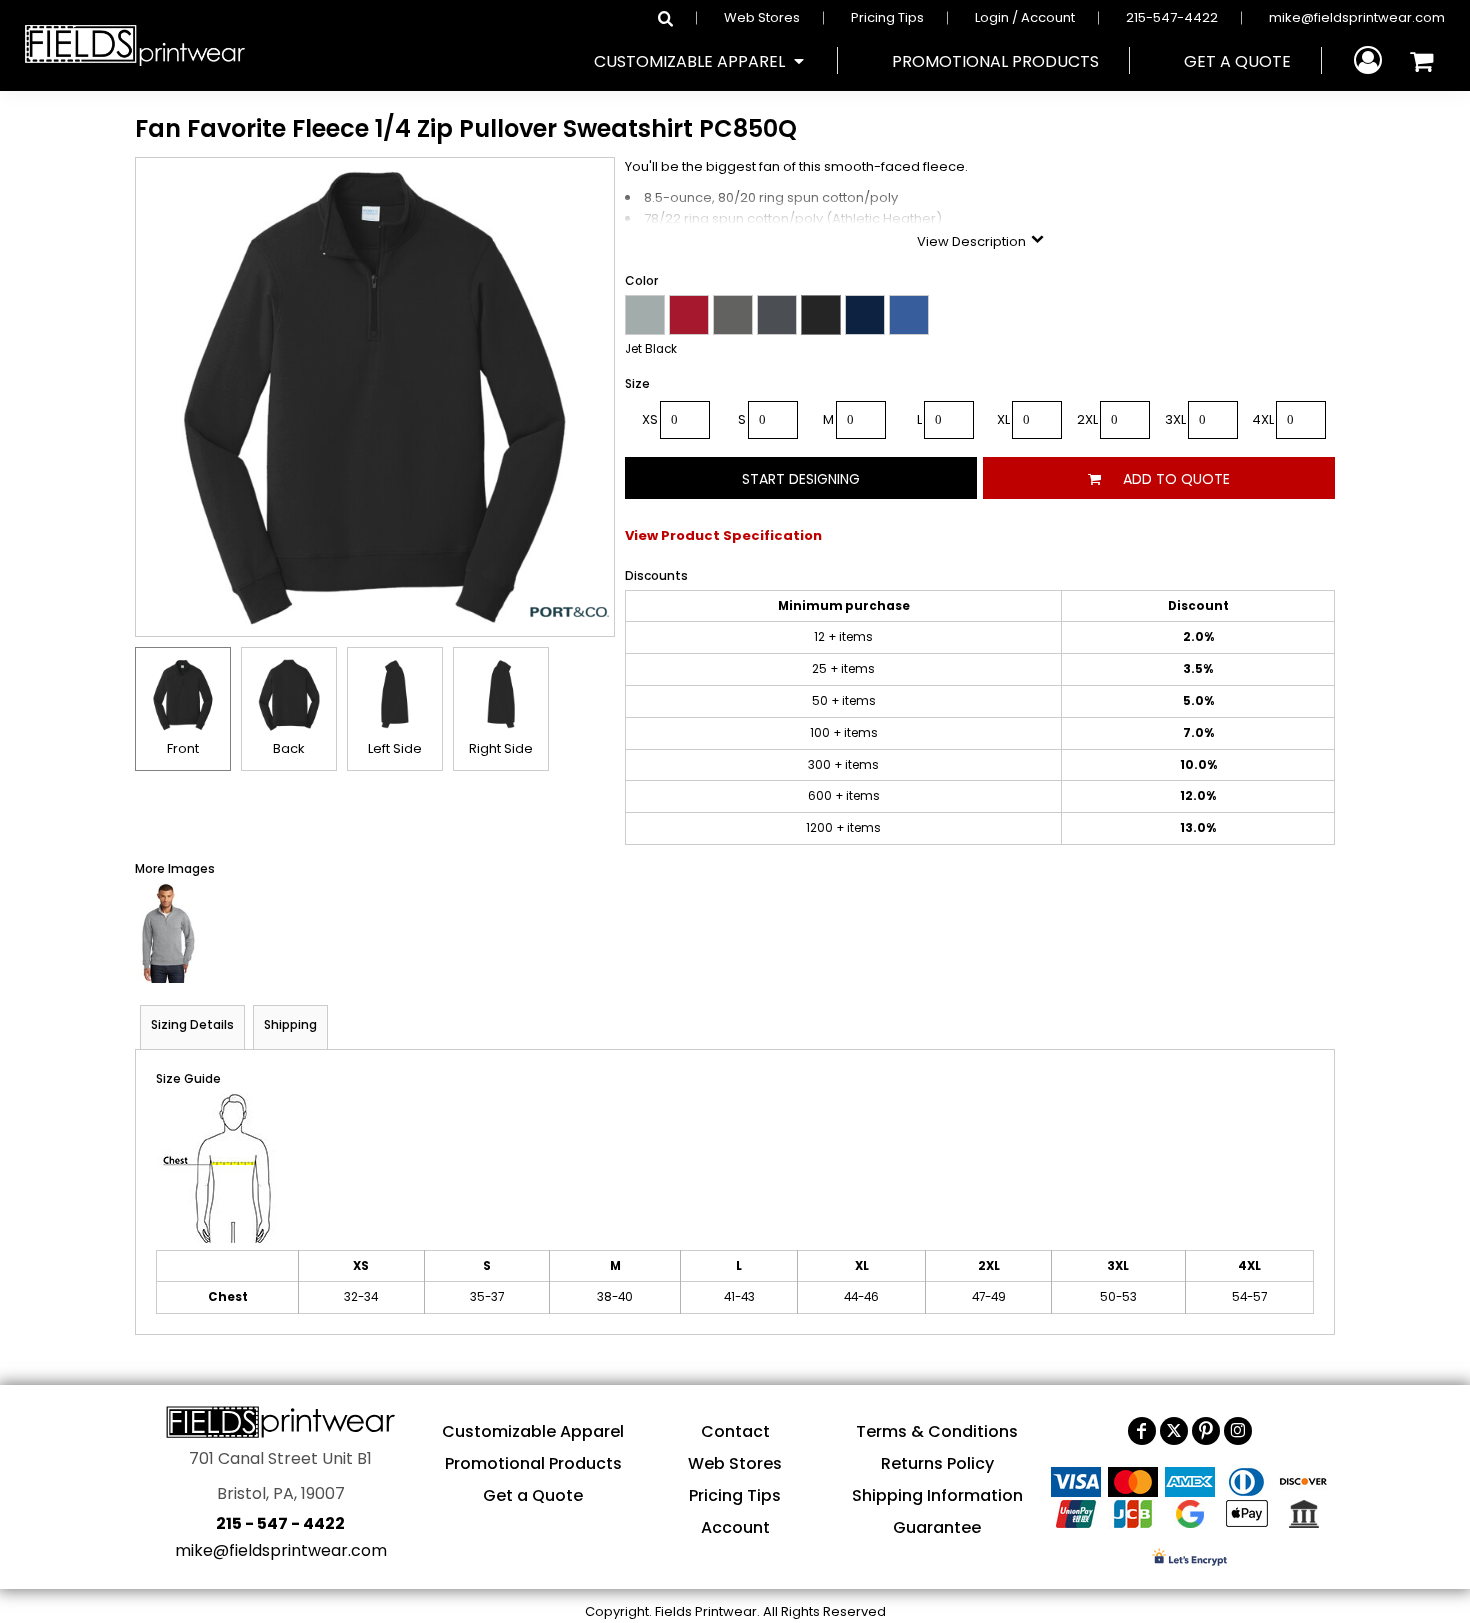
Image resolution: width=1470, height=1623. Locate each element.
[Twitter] (1174, 1431)
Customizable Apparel (533, 1431)
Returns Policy (937, 1463)
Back (289, 748)
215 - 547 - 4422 (280, 1523)
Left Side (395, 748)
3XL (1175, 419)
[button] (701, 61)
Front (183, 748)
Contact (735, 1431)
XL (1003, 419)
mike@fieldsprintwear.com (1357, 17)
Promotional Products (533, 1463)
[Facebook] (1142, 1431)
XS (650, 419)
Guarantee (937, 1527)
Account (735, 1527)
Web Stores (762, 17)
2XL (1087, 419)
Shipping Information (937, 1495)
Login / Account (1025, 17)
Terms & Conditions (937, 1431)
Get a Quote (533, 1495)
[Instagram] (1238, 1431)
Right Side (501, 748)
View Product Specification (723, 535)
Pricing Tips (887, 17)
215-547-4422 (1172, 17)
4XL (1263, 419)
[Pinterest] (1206, 1431)
